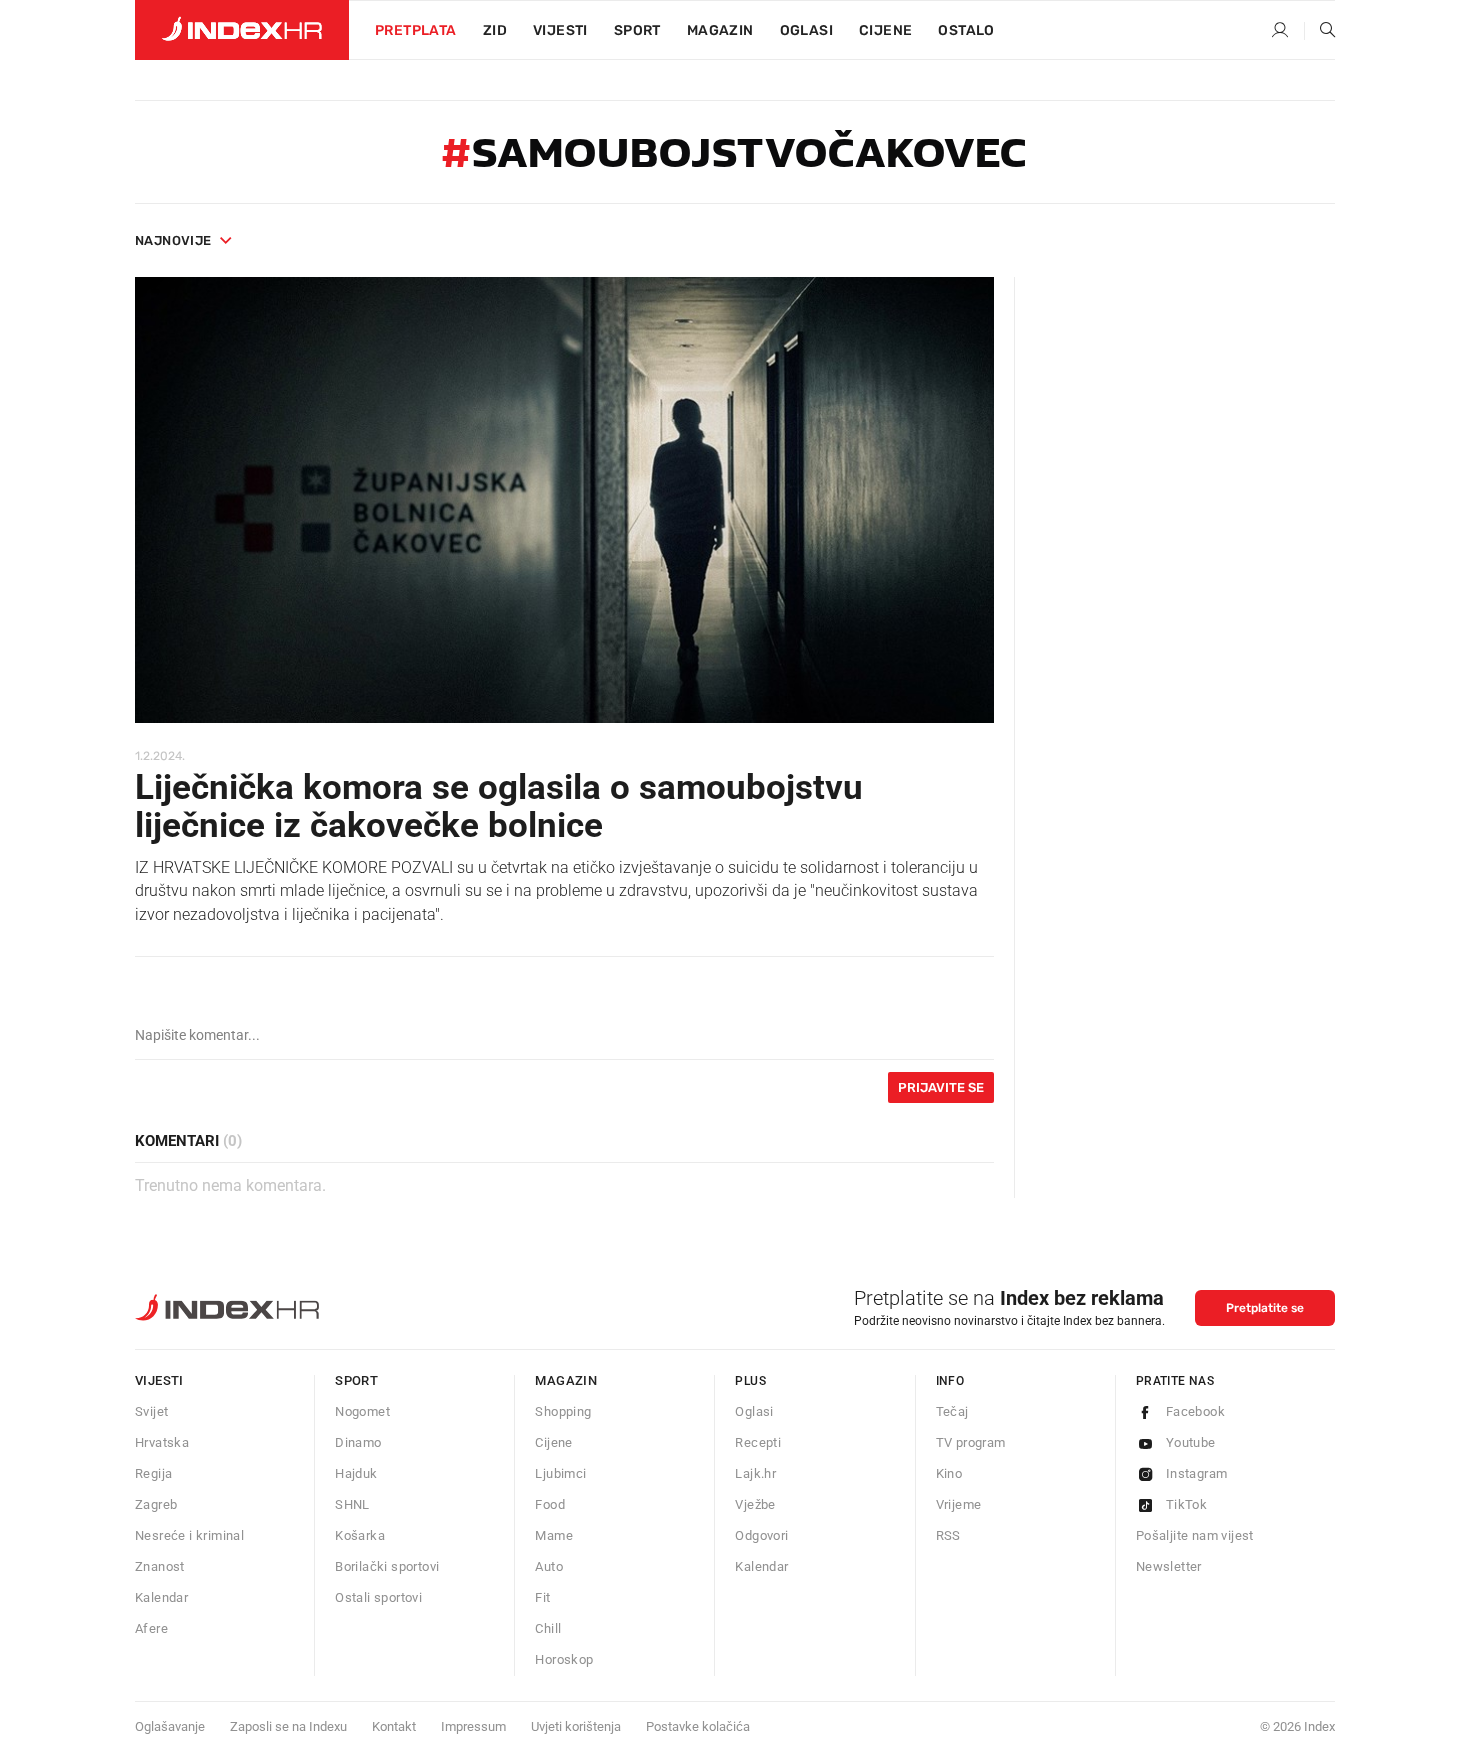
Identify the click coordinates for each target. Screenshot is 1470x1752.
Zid (495, 30)
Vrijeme (959, 1504)
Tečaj (952, 1411)
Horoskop (564, 1659)
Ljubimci (560, 1473)
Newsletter (1169, 1566)
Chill (548, 1628)
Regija (153, 1473)
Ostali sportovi (378, 1597)
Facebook (1195, 1411)
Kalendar (161, 1597)
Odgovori (761, 1535)
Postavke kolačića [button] (698, 1726)
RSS (948, 1535)
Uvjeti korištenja (576, 1726)
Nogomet (362, 1411)
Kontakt (394, 1726)
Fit (542, 1597)
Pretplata (416, 30)
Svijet (151, 1411)
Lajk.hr (755, 1473)
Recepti (758, 1442)
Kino (949, 1473)
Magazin (566, 1380)
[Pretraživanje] (1320, 31)
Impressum (473, 1726)
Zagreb (156, 1504)
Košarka (360, 1535)
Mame (554, 1535)
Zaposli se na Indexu (288, 1726)
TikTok (1186, 1504)
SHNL (352, 1504)
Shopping (563, 1411)
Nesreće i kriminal (189, 1535)
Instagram (1197, 1473)
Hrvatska (162, 1442)
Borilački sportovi (387, 1566)
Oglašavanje (170, 1726)
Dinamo (358, 1442)
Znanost (160, 1566)
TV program (971, 1442)
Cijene (885, 30)
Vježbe (755, 1504)
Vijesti (560, 30)
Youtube (1191, 1442)
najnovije (173, 240)
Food (550, 1504)
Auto (549, 1566)
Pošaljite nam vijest (1195, 1535)
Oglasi (806, 30)
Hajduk (356, 1473)
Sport (637, 30)
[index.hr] (242, 30)
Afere (151, 1628)
